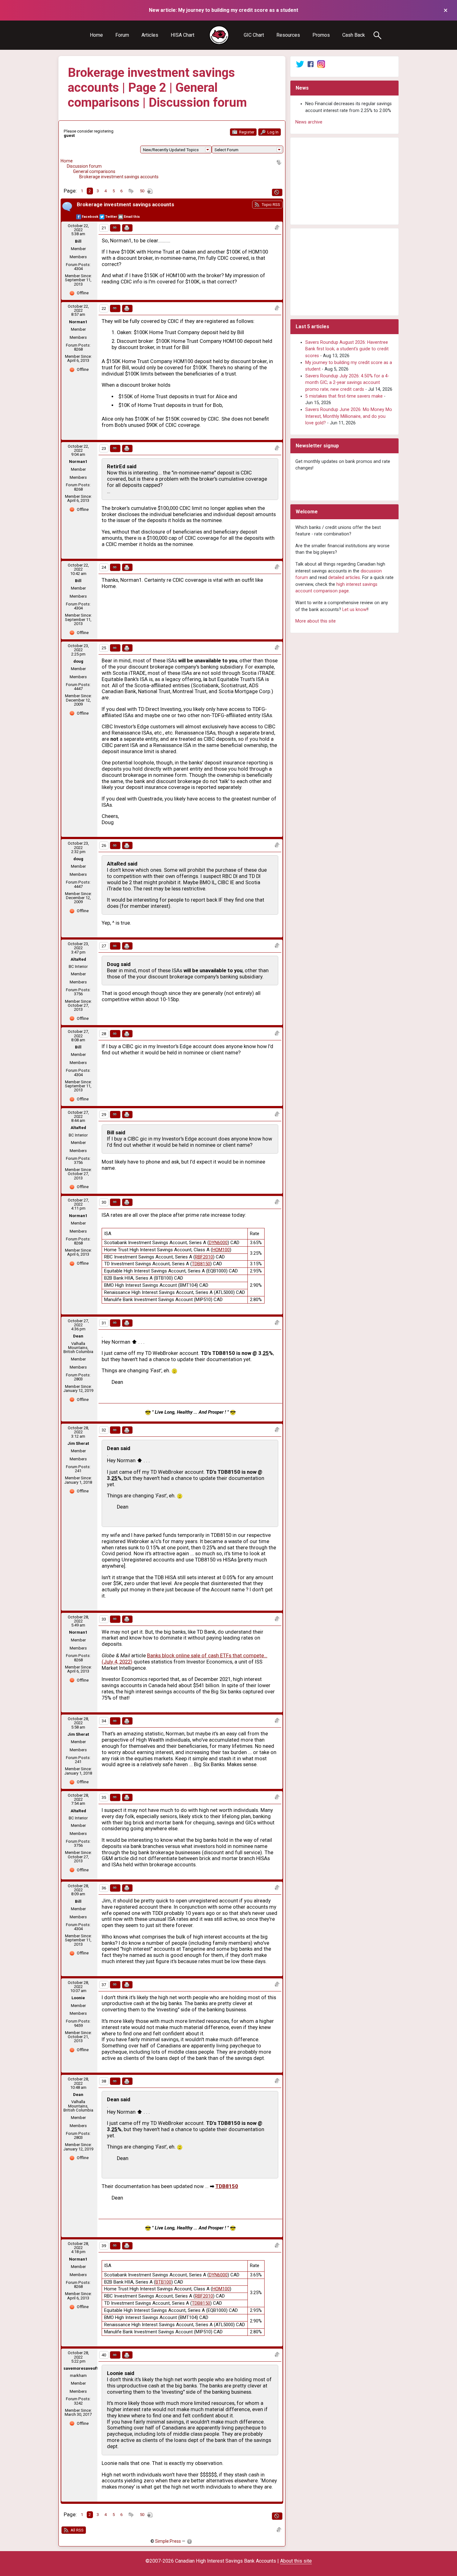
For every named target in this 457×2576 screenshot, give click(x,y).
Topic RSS (270, 205)
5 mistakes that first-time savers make (344, 396)
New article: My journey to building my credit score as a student (224, 10)
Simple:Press (168, 2541)
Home (96, 35)
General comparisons (94, 171)
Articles (150, 35)
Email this (132, 217)
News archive (309, 122)
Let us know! (355, 610)
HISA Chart (182, 35)
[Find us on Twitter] (300, 64)
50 (142, 191)
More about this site (316, 621)
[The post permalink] (115, 228)
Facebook (90, 217)
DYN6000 (218, 1243)
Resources (288, 35)
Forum (122, 35)
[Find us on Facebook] (311, 64)
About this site (296, 2561)
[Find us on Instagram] (321, 64)
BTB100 (163, 2282)
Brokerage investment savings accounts (119, 177)
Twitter (111, 217)
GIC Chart (254, 35)
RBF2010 (204, 1257)
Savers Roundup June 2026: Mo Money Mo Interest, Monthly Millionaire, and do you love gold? (349, 416)
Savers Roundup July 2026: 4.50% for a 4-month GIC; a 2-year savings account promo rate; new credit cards (347, 383)
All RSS (77, 2530)
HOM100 (221, 1250)
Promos (321, 35)
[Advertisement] (344, 181)
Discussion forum (84, 166)
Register (246, 132)
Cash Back (354, 35)
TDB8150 (201, 1264)
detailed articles (344, 578)
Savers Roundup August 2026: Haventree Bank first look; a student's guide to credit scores (347, 349)
